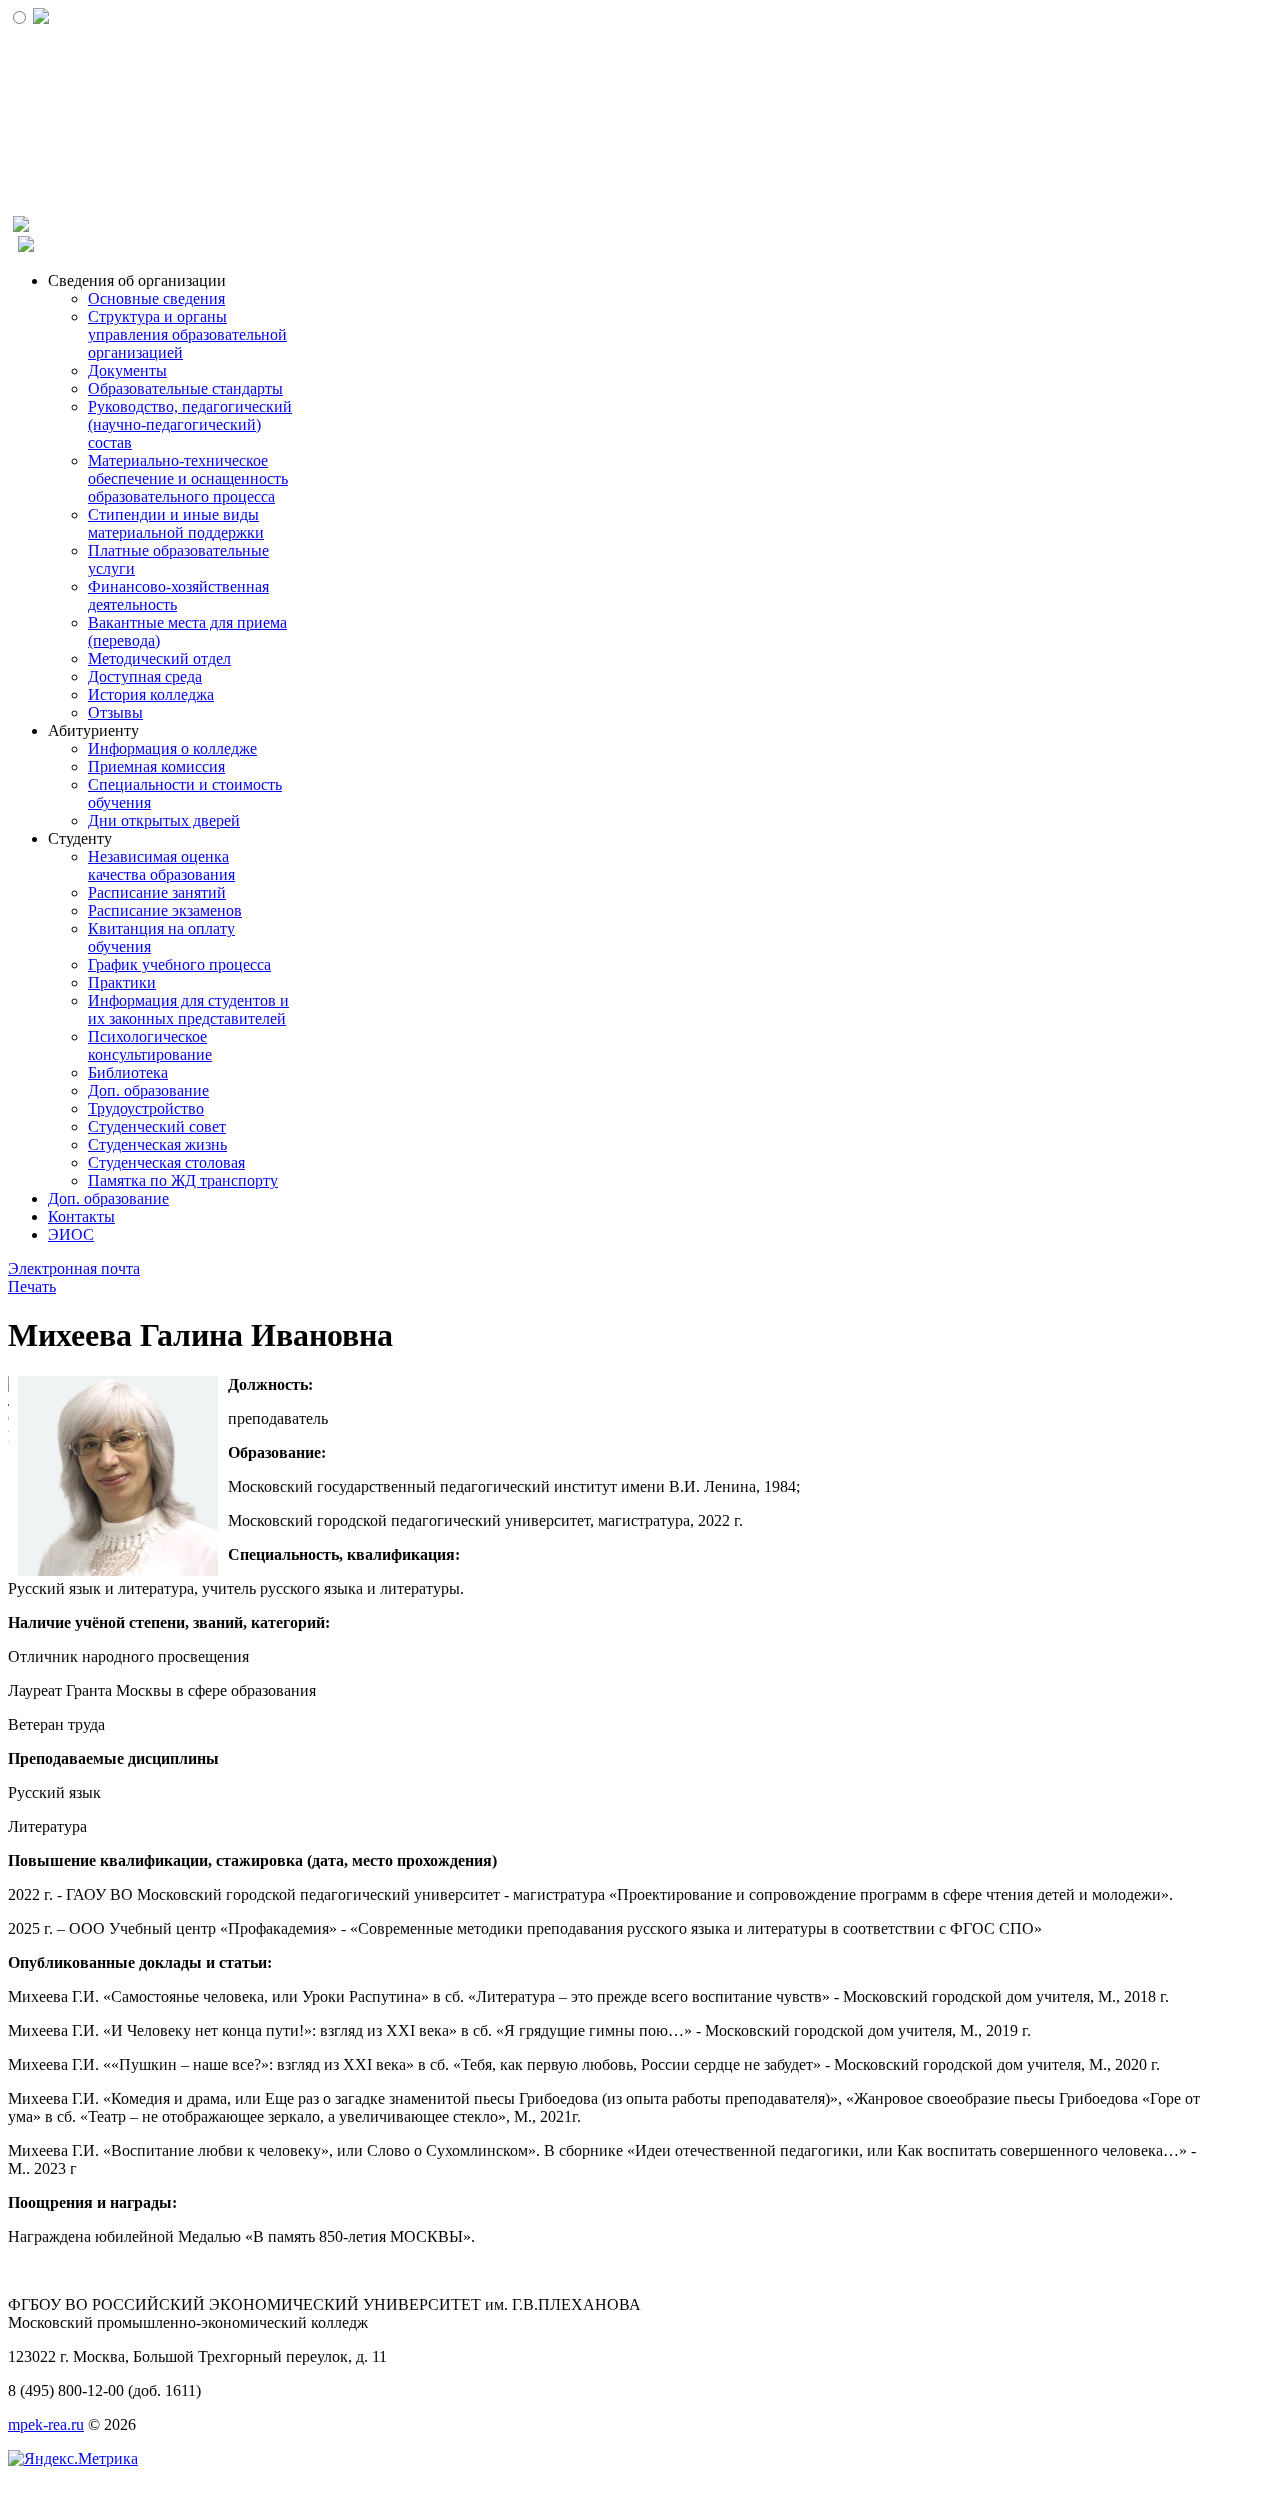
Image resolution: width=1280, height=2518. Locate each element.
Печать (32, 1286)
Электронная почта (74, 1268)
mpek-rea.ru (46, 2424)
